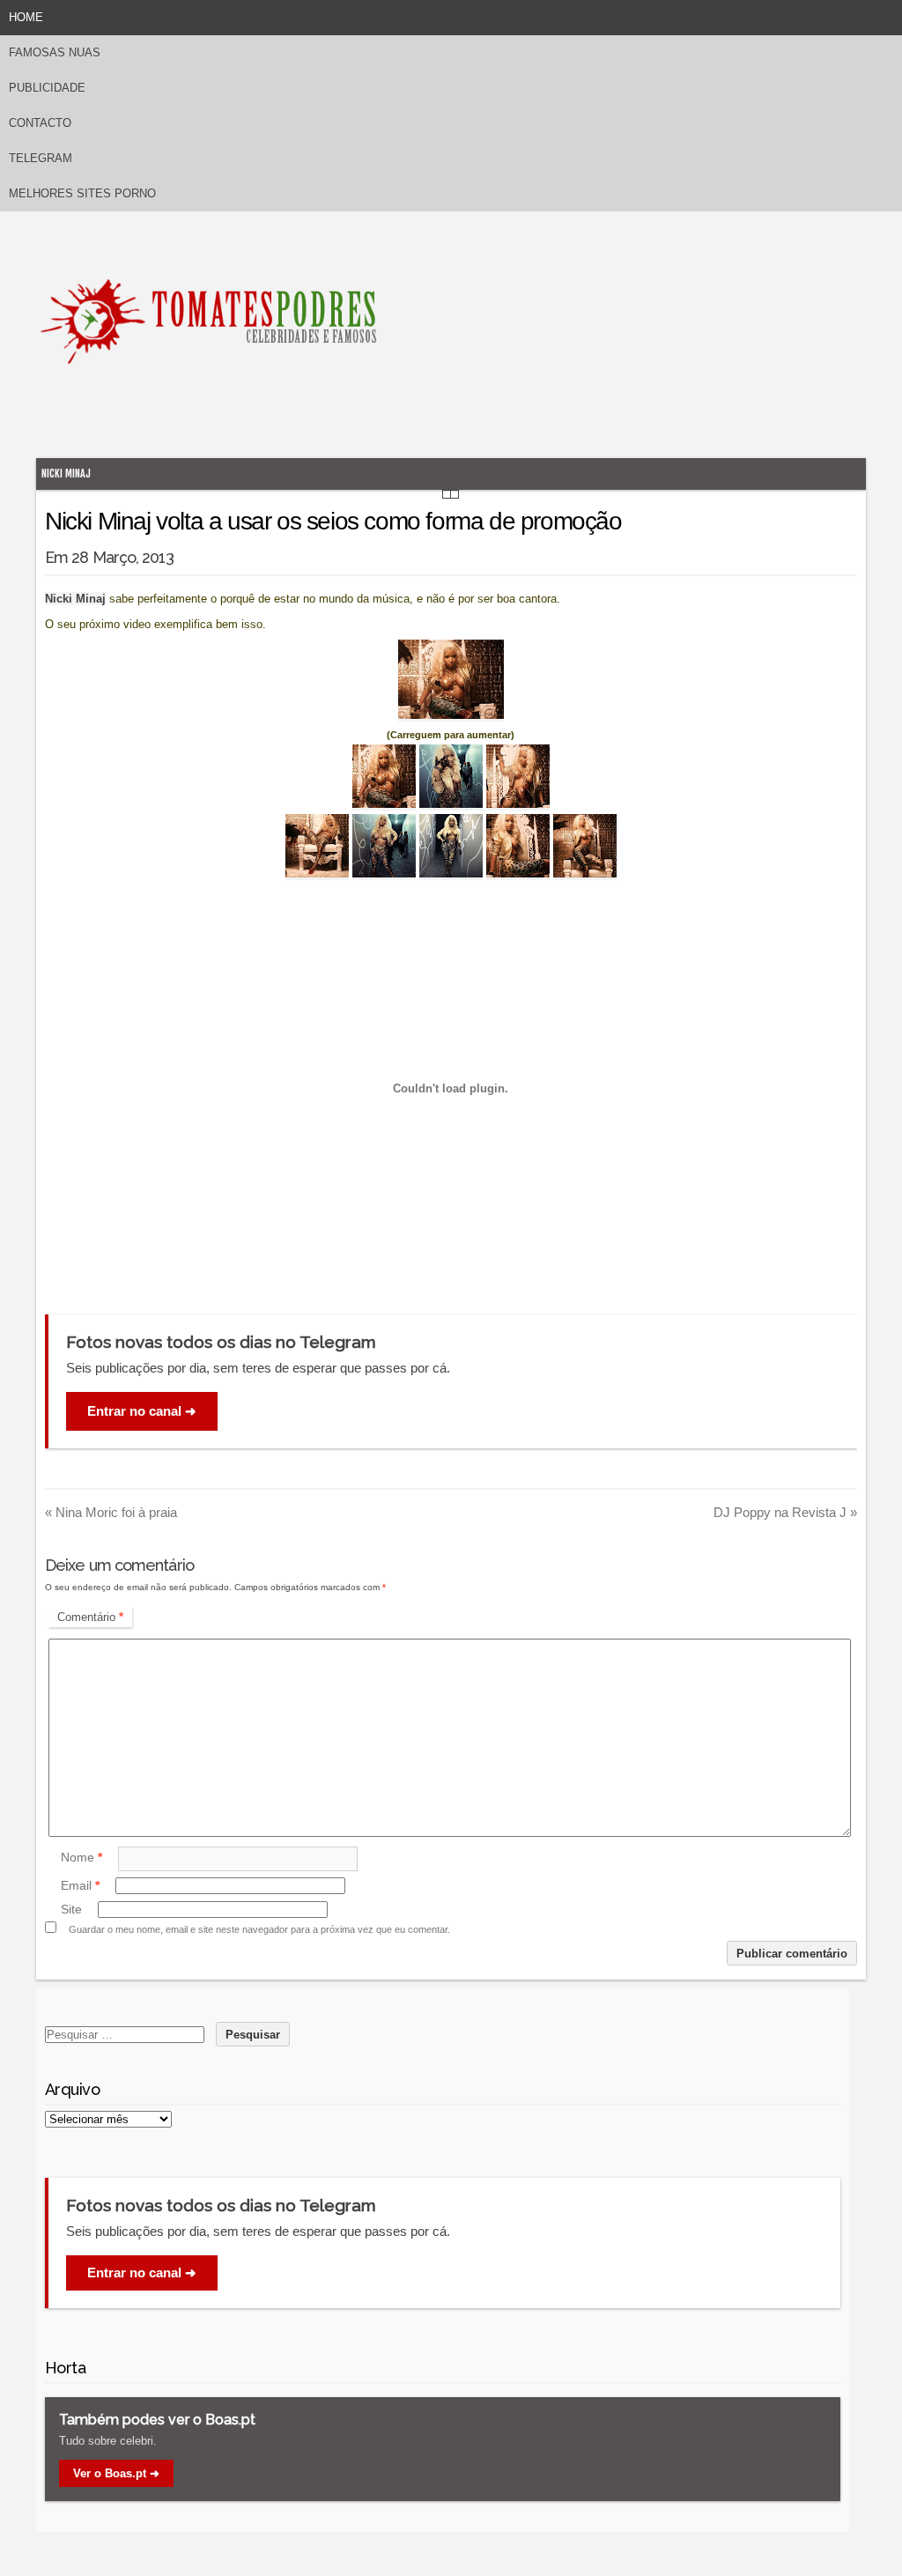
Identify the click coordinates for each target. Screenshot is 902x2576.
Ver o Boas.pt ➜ (116, 2473)
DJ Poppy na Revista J (785, 1512)
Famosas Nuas (55, 52)
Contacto (40, 123)
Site (71, 1909)
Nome (81, 1858)
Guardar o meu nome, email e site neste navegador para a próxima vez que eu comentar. (259, 1929)
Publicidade (47, 88)
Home (26, 17)
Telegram (41, 158)
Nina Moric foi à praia (111, 1512)
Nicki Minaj (66, 474)
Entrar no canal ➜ (142, 1411)
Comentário (90, 1617)
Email (80, 1885)
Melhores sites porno (82, 193)
